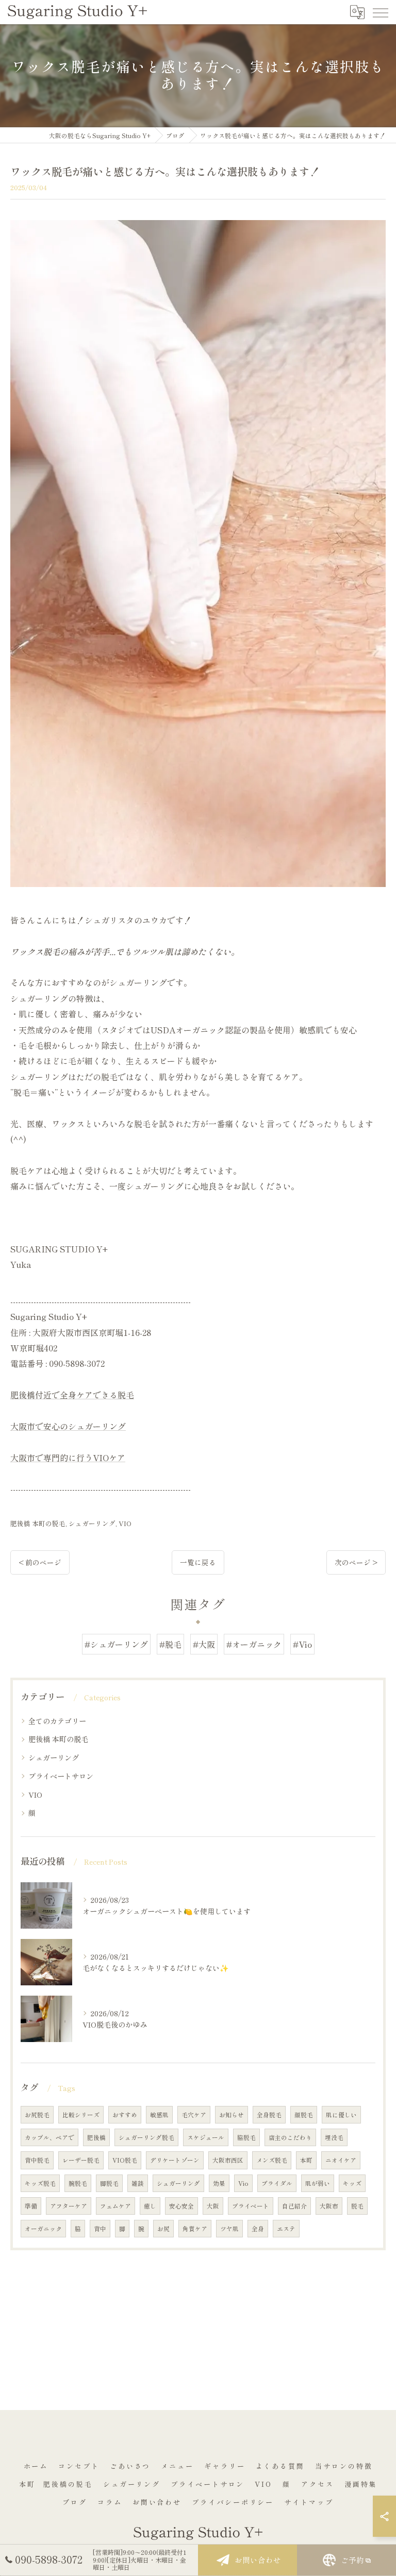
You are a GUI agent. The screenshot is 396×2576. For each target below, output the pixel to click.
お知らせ (232, 2115)
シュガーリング (92, 1523)
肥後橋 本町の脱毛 (38, 1523)
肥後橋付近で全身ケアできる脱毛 (72, 1395)
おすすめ (125, 2115)
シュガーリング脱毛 (146, 2137)
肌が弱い (318, 2183)
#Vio (302, 1644)
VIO (125, 1523)
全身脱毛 (269, 2115)
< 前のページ (40, 1562)
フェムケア (115, 2206)
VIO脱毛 (125, 2160)
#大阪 (204, 1644)
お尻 (163, 2229)
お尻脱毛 (37, 2115)
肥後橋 (96, 2137)
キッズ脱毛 (40, 2183)
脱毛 (357, 2206)
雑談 (138, 2183)
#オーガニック (254, 1644)
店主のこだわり (290, 2137)
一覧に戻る (198, 1562)
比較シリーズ (81, 2115)
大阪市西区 (228, 2160)
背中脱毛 (37, 2160)
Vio (243, 2183)
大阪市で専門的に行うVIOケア (68, 1458)
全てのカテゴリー (57, 1721)
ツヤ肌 (229, 2229)
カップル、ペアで (49, 2137)
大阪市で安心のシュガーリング (68, 1426)
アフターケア (69, 2206)
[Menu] (380, 12)
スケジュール (206, 2137)
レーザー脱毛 (81, 2160)
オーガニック (43, 2229)
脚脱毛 (109, 2183)
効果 (219, 2183)
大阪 (213, 2206)
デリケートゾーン (175, 2160)
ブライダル (277, 2183)
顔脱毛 (304, 2115)
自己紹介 (294, 2206)
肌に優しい (341, 2115)
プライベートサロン (61, 1776)
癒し (150, 2206)
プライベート (251, 2206)
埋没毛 (334, 2137)
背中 (100, 2229)
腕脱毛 (78, 2183)
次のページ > (356, 1562)
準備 (31, 2206)
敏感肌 (159, 2115)
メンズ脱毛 (272, 2160)
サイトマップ (309, 2502)
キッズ (352, 2183)
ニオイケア (341, 2160)
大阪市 (329, 2206)
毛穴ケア (194, 2115)
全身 (258, 2229)
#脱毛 (170, 1644)
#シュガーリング (116, 1644)
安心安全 (181, 2206)
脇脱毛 (246, 2137)
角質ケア (195, 2229)
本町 (306, 2160)
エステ (286, 2229)
